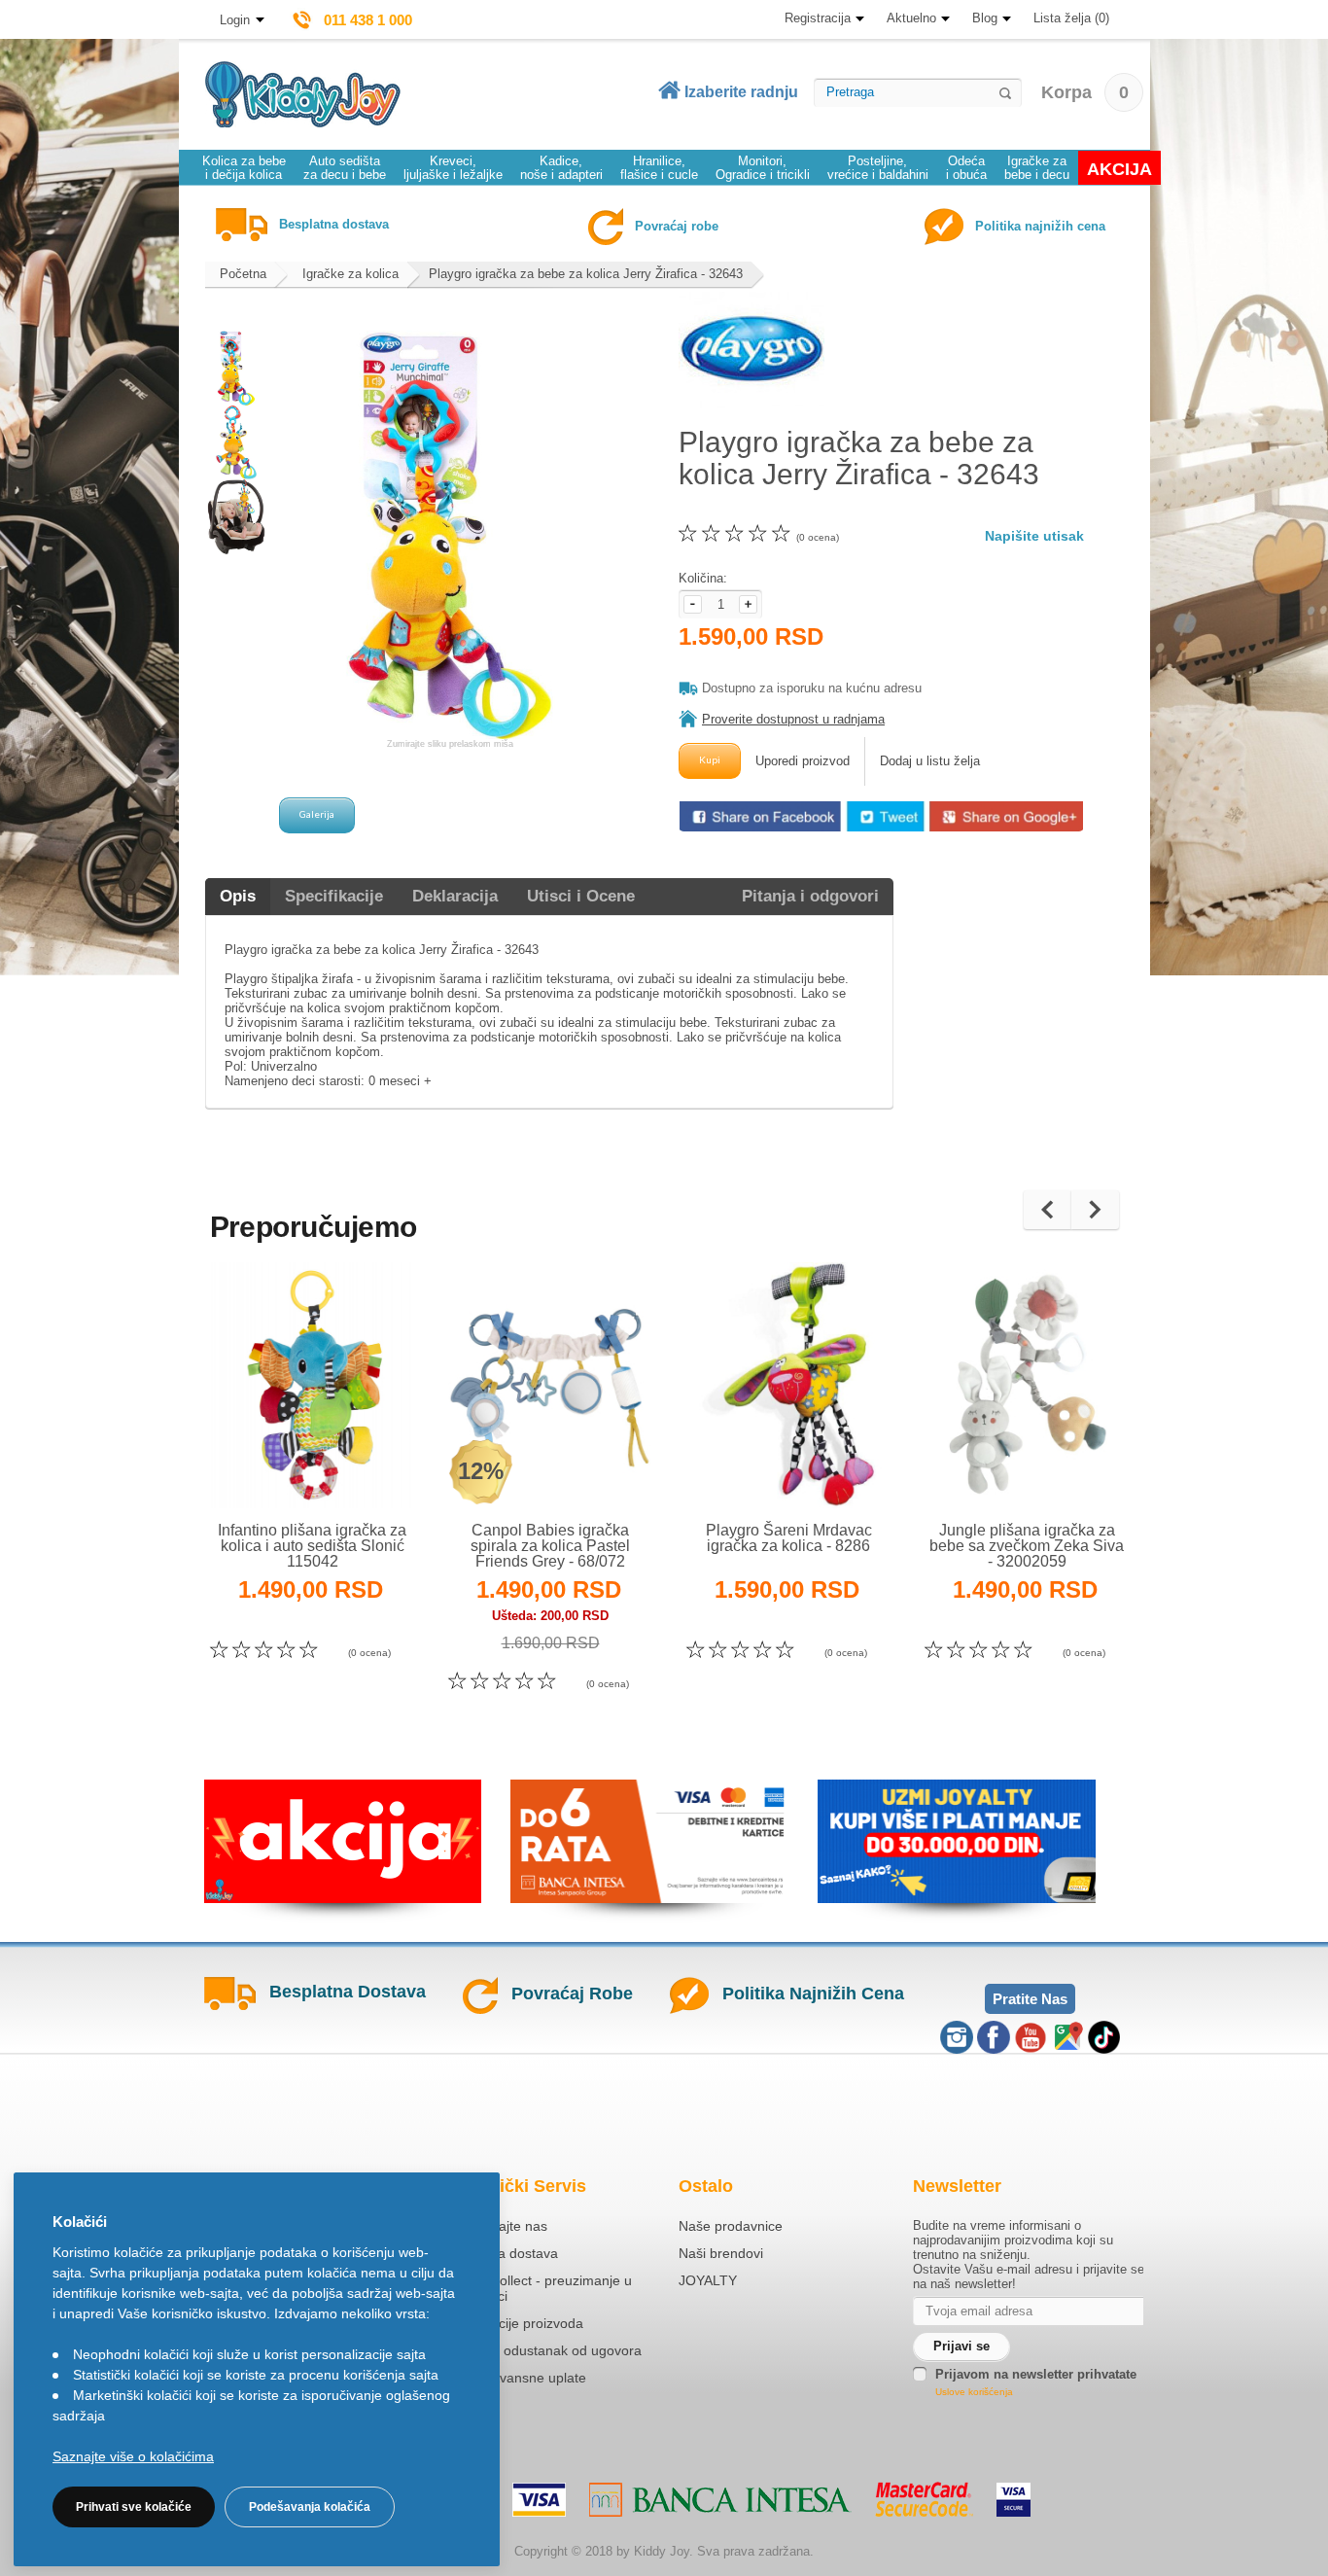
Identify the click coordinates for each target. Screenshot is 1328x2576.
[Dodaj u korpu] (354, 1468)
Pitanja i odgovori (810, 896)
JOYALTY (708, 2280)
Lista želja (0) (1071, 18)
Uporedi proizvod (803, 761)
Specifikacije (334, 896)
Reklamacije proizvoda (514, 2323)
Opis (238, 896)
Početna (243, 274)
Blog (985, 18)
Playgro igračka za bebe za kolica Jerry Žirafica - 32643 (586, 274)
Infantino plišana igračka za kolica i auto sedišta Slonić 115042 (312, 1546)
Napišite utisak (1034, 536)
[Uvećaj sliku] (270, 1468)
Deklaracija (455, 896)
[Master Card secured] (924, 2499)
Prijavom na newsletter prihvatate (1036, 2374)
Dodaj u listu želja (930, 761)
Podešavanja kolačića (310, 2507)
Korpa (1085, 92)
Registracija (818, 18)
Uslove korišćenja (974, 2392)
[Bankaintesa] (720, 2500)
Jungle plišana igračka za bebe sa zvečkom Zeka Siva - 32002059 (1027, 1546)
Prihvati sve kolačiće (134, 2507)
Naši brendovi (721, 2253)
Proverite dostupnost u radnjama (793, 719)
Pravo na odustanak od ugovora (543, 2350)
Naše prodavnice (731, 2226)
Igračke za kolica (350, 274)
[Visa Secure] (1013, 2500)
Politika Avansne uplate (515, 2378)
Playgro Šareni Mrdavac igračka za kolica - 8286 (789, 1538)
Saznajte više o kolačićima (133, 2456)
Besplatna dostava (501, 2253)
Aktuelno (911, 18)
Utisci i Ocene (581, 896)
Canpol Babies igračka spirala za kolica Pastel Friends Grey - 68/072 (550, 1546)
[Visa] (539, 2500)
